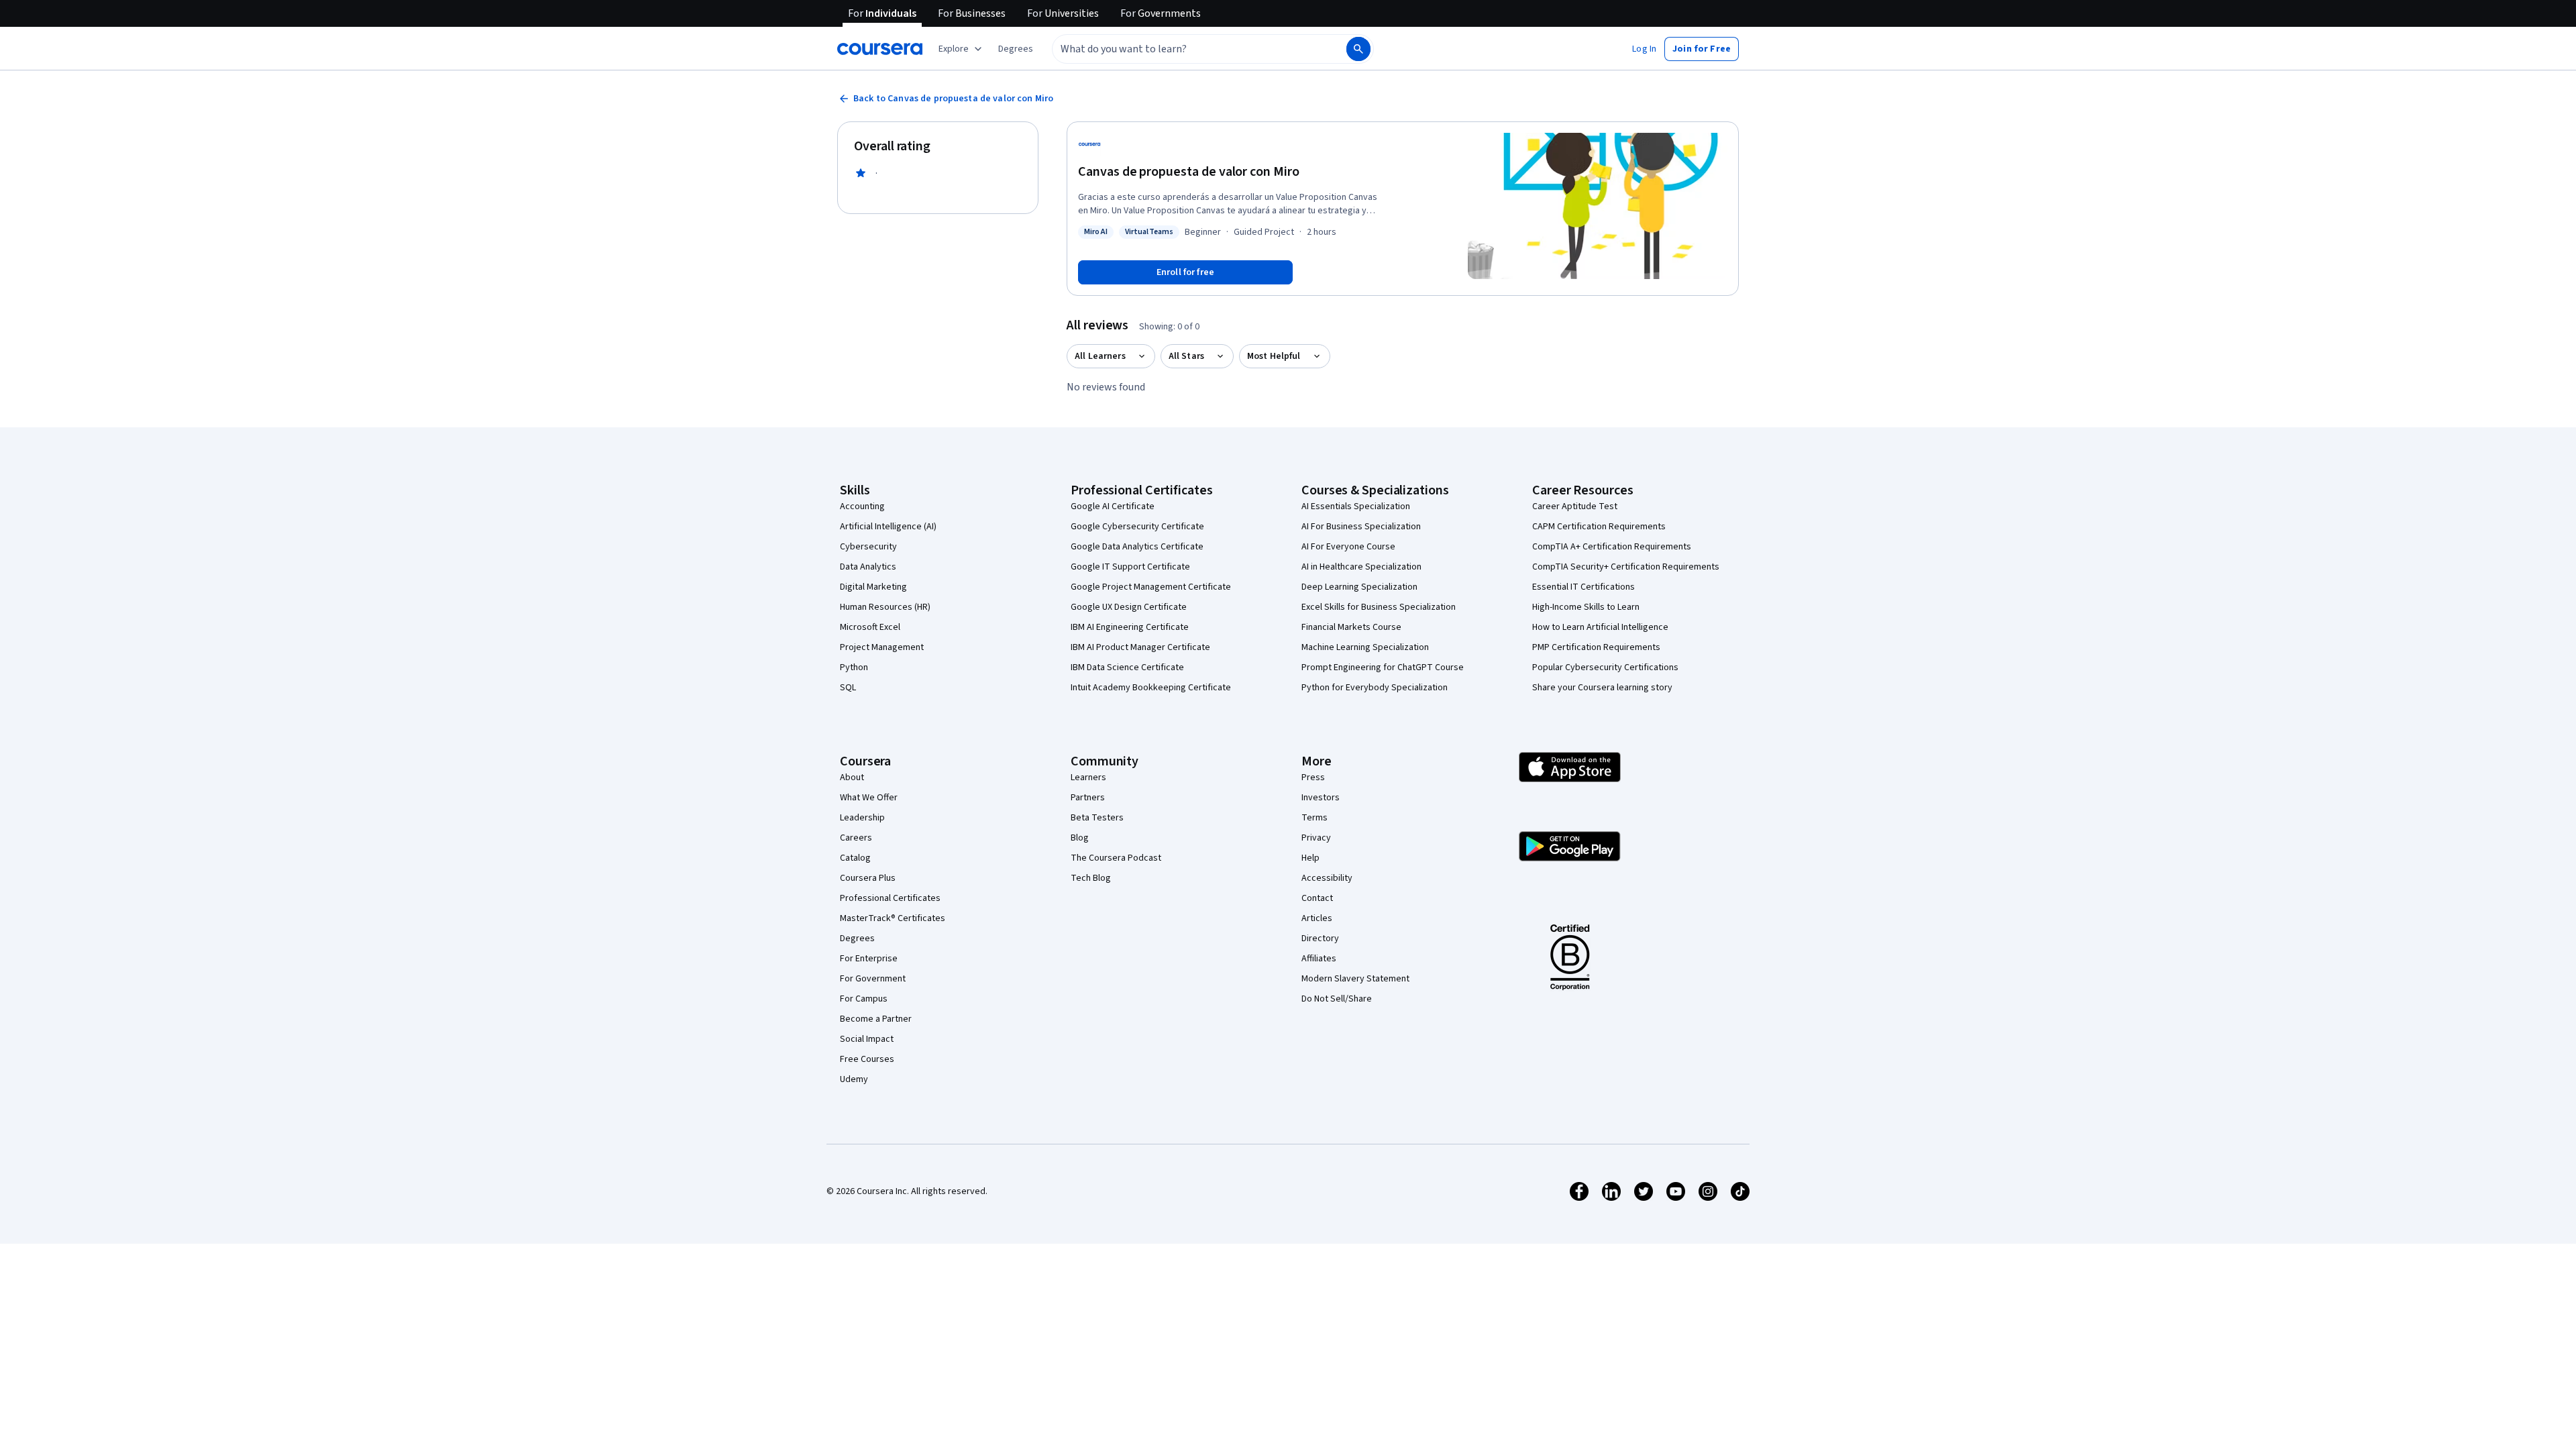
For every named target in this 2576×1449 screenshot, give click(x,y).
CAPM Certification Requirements (1599, 527)
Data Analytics (868, 567)
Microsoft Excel (870, 627)
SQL (848, 688)
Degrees (857, 938)
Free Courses (867, 1059)
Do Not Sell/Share (1337, 999)
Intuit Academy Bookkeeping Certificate (1151, 688)
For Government (873, 979)
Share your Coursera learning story (1602, 688)
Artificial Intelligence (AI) (888, 527)
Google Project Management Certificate (1151, 587)
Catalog (855, 858)
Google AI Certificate (1113, 506)
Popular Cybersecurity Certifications (1605, 667)
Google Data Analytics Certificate (1137, 547)
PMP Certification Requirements (1596, 647)
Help (1310, 858)
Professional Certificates (890, 898)
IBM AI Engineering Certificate (1130, 627)
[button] (1016, 49)
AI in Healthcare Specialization (1361, 567)
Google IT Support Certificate (1130, 567)
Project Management (882, 647)
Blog (1080, 838)
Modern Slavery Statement (1355, 979)
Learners (1088, 777)
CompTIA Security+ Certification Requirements (1626, 567)
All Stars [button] (1186, 356)
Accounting (862, 506)
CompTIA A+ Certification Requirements (1612, 547)
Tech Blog (1091, 878)
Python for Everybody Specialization (1375, 688)
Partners (1088, 798)
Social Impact (867, 1039)
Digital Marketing (873, 587)
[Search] (1358, 49)
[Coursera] (880, 49)
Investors (1321, 798)
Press (1313, 777)
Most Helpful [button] (1274, 356)
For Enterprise (869, 959)
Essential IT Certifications (1584, 587)
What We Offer (869, 798)
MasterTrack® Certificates (893, 918)
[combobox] (1185, 49)
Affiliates (1319, 959)
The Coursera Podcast (1116, 858)
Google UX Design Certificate (1129, 607)
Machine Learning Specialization (1365, 647)
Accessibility (1327, 878)
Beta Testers (1097, 818)
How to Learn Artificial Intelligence (1600, 627)
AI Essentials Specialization (1356, 506)
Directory (1320, 938)
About (852, 777)
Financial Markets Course (1351, 627)
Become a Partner (876, 1019)
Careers (856, 838)
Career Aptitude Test (1575, 506)
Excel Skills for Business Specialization (1379, 607)
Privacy (1316, 838)
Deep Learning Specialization (1359, 587)
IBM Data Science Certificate (1127, 667)
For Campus (864, 999)
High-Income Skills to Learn (1586, 607)
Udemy (854, 1079)
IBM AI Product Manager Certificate (1140, 647)
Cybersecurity (868, 547)
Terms (1314, 818)
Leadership (862, 818)
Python (854, 667)
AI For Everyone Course (1348, 547)
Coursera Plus (868, 878)
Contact (1317, 898)
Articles (1317, 918)
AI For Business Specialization (1361, 527)
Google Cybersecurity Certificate (1137, 527)
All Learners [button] (1100, 356)
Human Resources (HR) (885, 607)
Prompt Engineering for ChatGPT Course (1383, 667)
